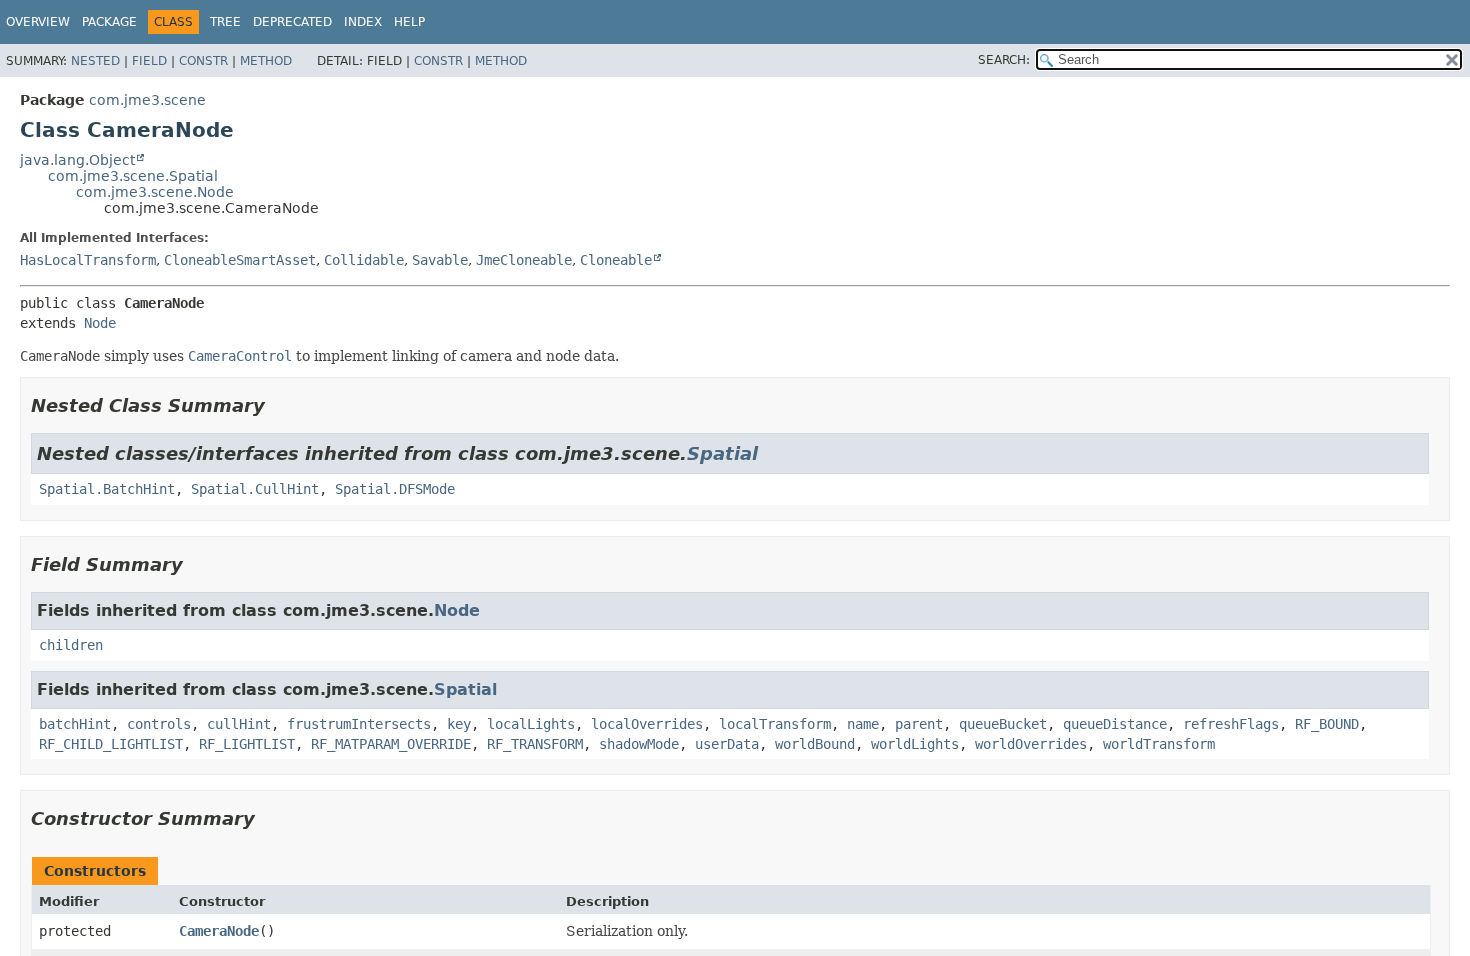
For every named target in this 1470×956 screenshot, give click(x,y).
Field (149, 61)
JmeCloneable (524, 260)
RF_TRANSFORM (535, 744)
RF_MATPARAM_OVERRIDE (391, 744)
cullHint (239, 724)
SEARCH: (1004, 60)
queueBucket (1003, 724)
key (459, 724)
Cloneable (616, 260)
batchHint (75, 724)
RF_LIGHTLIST (247, 744)
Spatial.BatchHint (107, 489)
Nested (95, 61)
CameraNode (219, 931)
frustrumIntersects (359, 724)
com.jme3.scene (147, 100)
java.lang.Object (77, 160)
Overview (38, 22)
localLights (531, 724)
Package (109, 22)
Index (363, 22)
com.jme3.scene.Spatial (133, 176)
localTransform (775, 724)
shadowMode (639, 744)
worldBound (815, 744)
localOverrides (647, 724)
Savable (440, 260)
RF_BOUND (1327, 724)
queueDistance (1115, 724)
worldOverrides (1031, 744)
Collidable (364, 260)
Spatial (722, 453)
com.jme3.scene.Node (155, 192)
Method (266, 61)
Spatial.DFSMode (395, 489)
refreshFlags (1231, 724)
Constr (203, 61)
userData (727, 744)
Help (409, 22)
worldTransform (1159, 744)
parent (919, 724)
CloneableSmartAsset (240, 260)
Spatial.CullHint (255, 489)
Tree (225, 22)
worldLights (915, 744)
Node (100, 323)
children (71, 645)
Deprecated (292, 22)
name (863, 724)
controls (159, 724)
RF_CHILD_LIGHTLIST (111, 744)
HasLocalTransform (88, 260)
